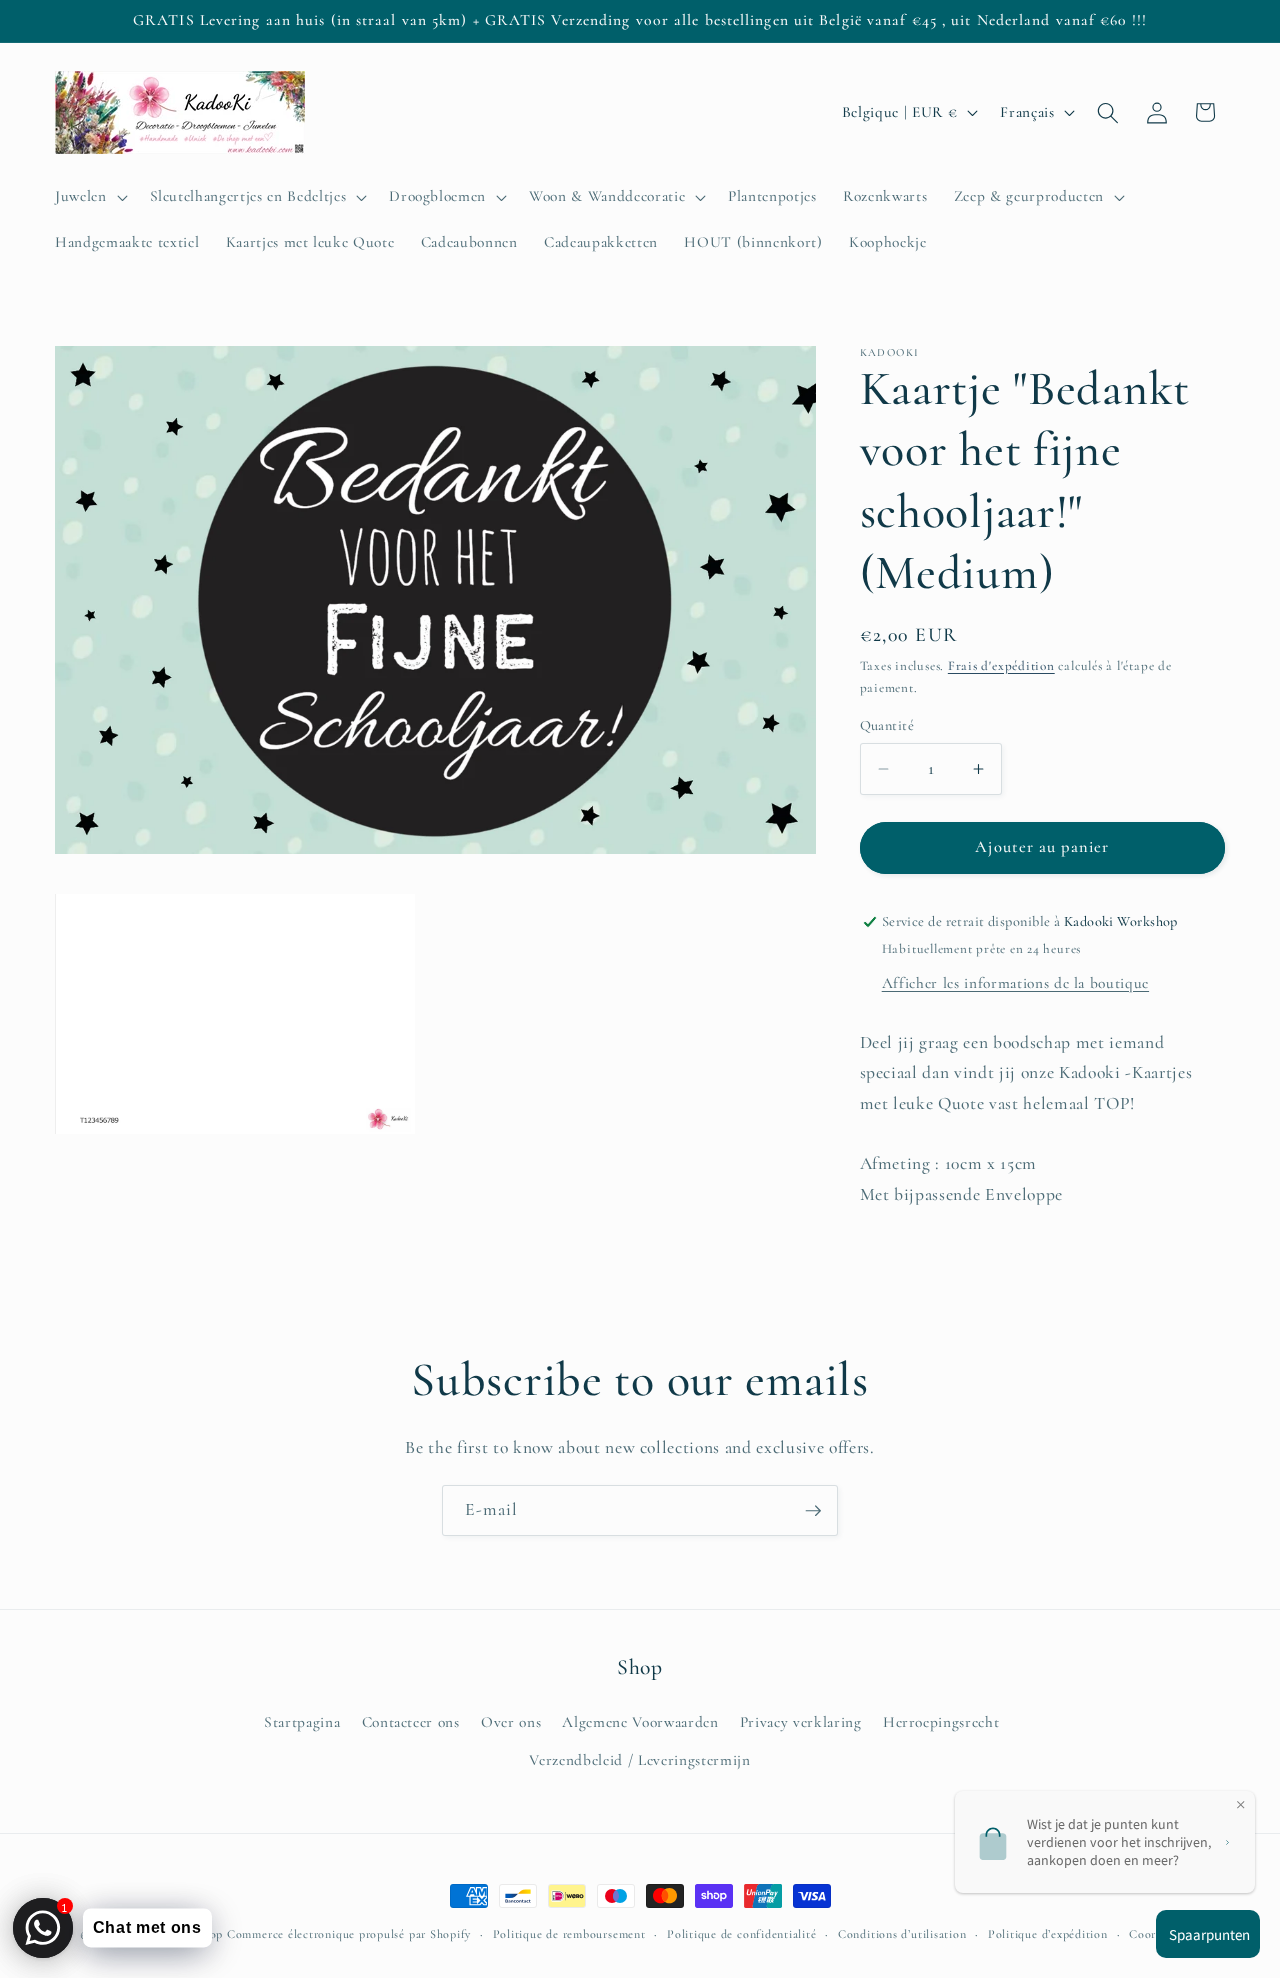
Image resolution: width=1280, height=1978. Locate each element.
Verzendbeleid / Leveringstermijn (639, 1759)
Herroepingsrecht (941, 1722)
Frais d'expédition (1001, 666)
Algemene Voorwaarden (640, 1722)
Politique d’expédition (1048, 1934)
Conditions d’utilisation (902, 1934)
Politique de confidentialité (742, 1934)
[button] (89, 197)
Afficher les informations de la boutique (1015, 983)
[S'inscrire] (813, 1511)
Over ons (511, 1722)
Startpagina (302, 1722)
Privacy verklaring (801, 1722)
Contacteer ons (411, 1722)
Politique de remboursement (569, 1934)
